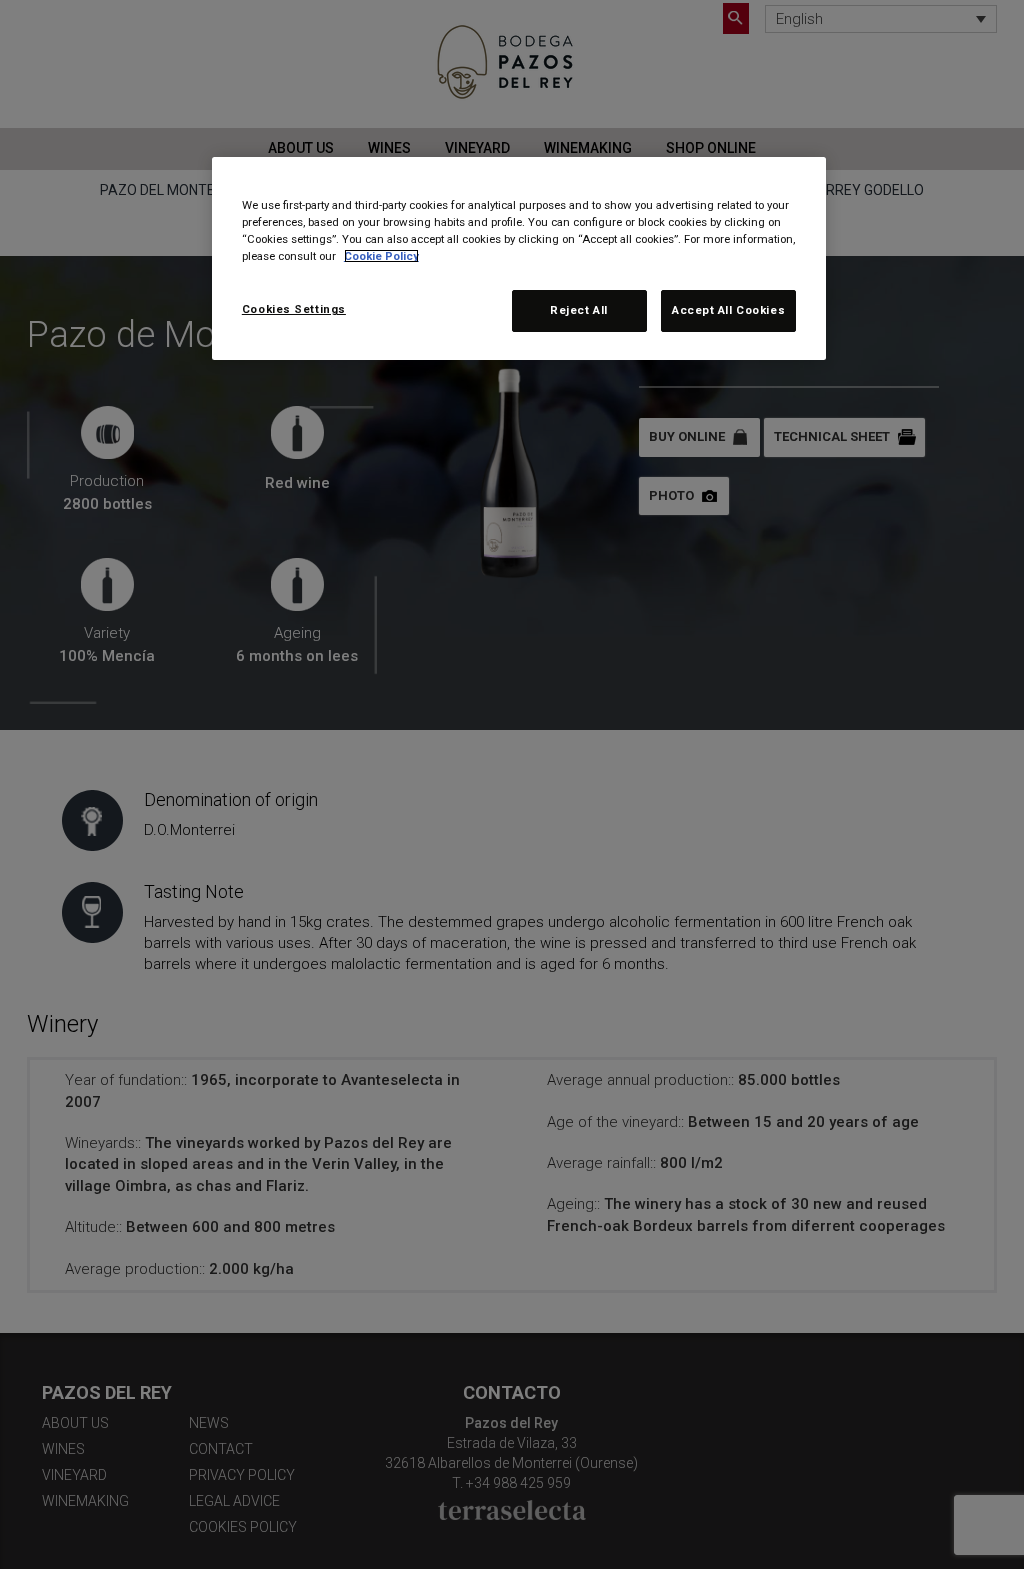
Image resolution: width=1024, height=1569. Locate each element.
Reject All (579, 310)
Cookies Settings (294, 309)
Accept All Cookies (728, 310)
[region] (519, 258)
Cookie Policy (381, 256)
